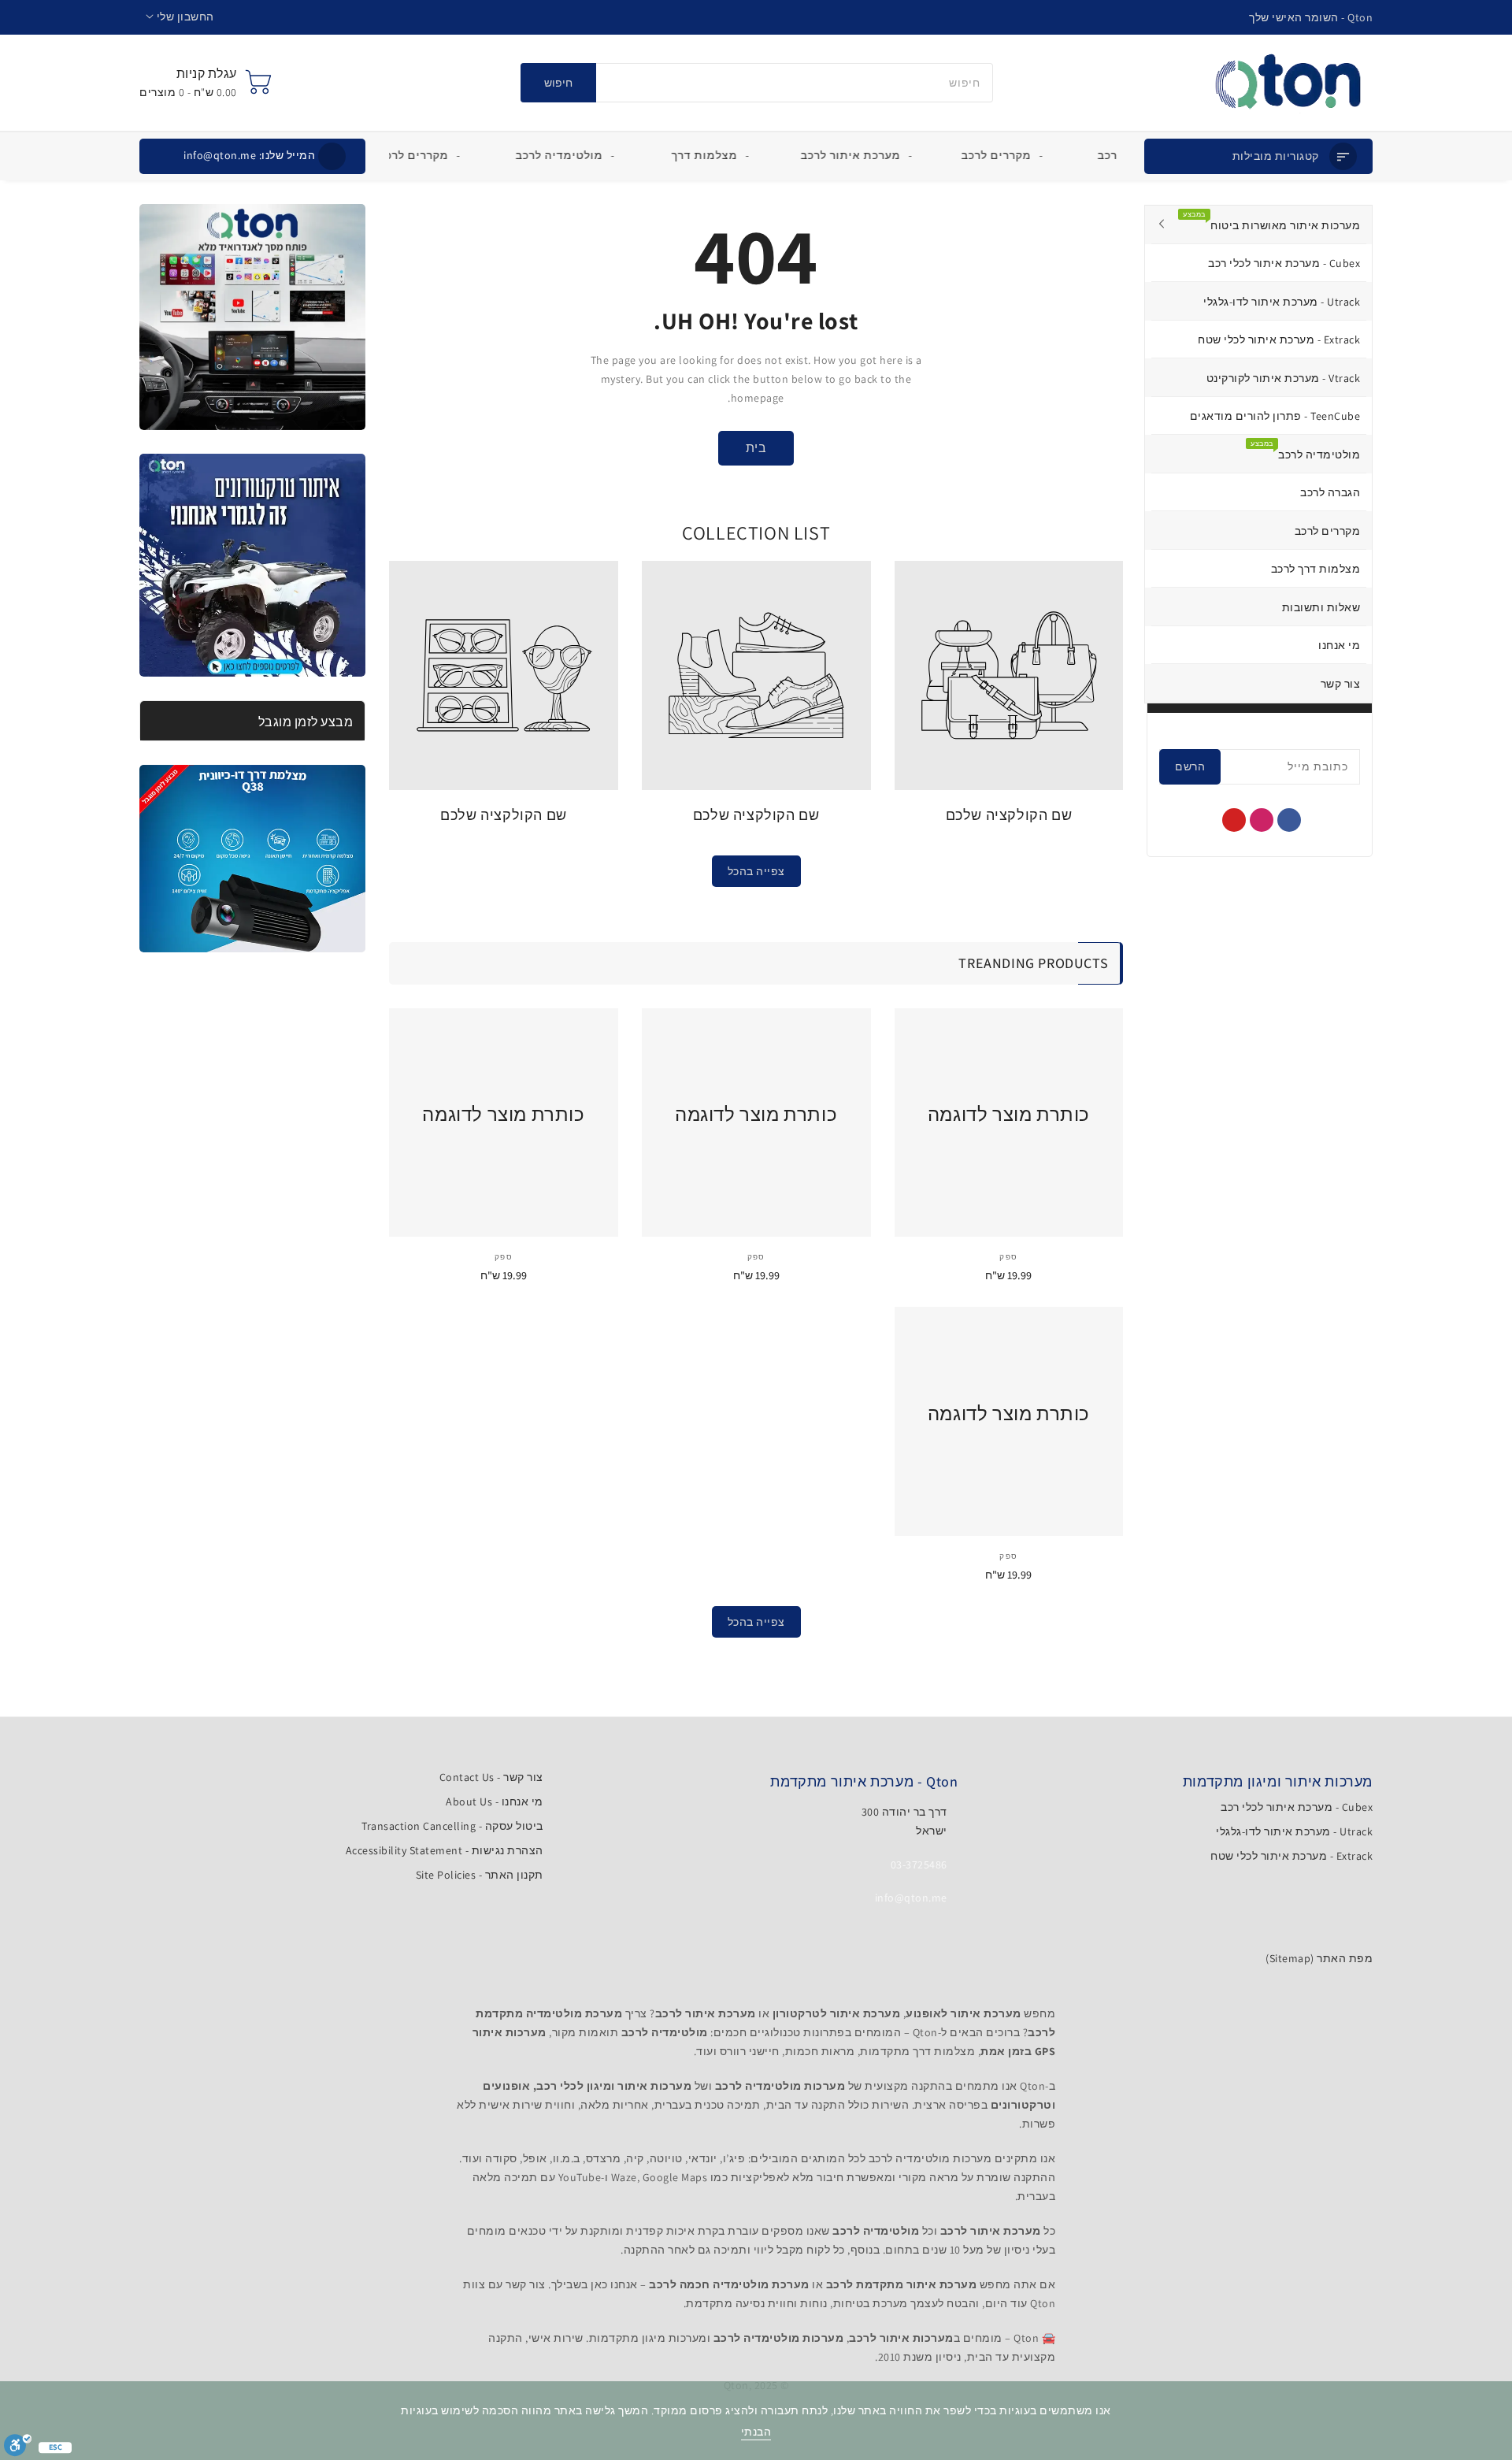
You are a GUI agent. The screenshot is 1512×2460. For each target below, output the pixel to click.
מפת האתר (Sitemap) (1319, 1958)
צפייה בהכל (756, 871)
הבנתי (756, 2432)
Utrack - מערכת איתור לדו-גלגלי (1294, 1831)
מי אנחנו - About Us (495, 1801)
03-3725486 (919, 1864)
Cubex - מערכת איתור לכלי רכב (1297, 1807)
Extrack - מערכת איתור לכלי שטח (1291, 1856)
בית (756, 448)
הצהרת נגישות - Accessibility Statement (445, 1850)
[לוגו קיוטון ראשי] (1288, 83)
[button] (180, 17)
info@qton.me (249, 155)
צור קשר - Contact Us (491, 1777)
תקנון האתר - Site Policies (480, 1875)
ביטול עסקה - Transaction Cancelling (452, 1826)
